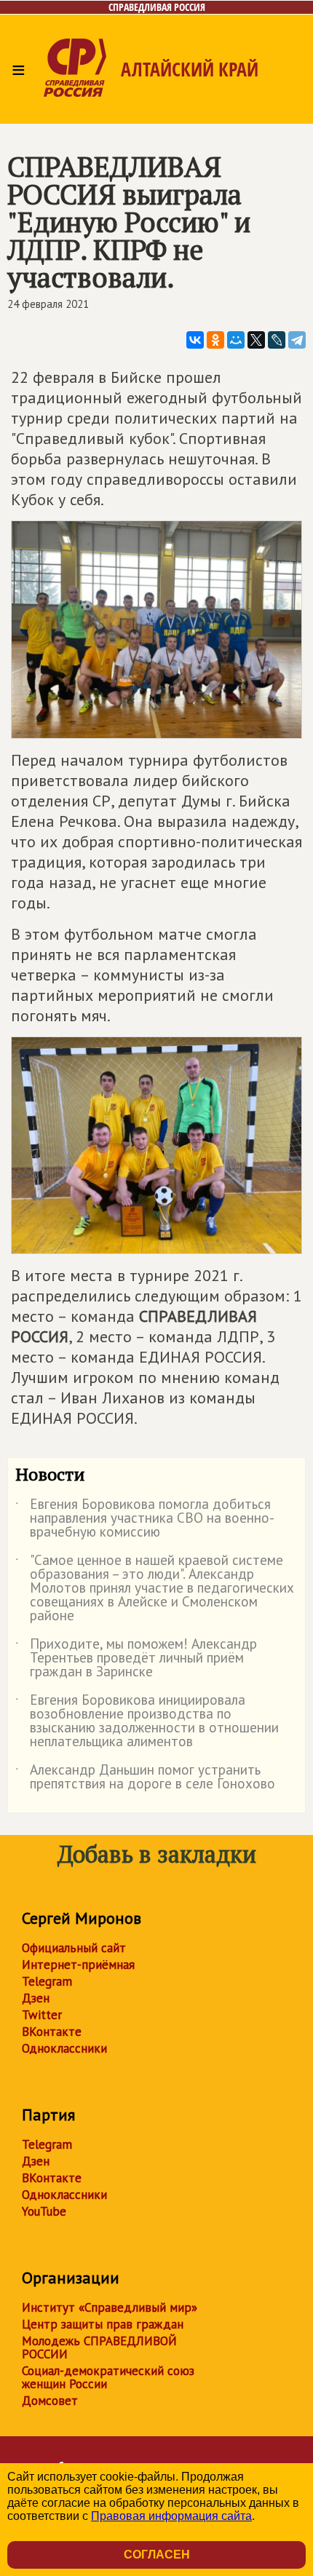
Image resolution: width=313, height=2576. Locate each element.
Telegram (47, 1981)
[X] (256, 340)
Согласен (157, 2555)
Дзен (36, 1998)
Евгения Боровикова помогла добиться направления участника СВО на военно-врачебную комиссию (145, 1519)
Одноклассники (64, 2048)
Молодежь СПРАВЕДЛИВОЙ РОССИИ (99, 2347)
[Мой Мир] (236, 340)
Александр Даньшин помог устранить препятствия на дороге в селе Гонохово (145, 1778)
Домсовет (50, 2401)
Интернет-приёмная (78, 1965)
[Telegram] (297, 340)
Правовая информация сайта (171, 2516)
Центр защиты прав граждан (103, 2324)
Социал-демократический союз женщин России (108, 2377)
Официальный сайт (74, 1948)
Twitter (42, 2015)
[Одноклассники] (215, 340)
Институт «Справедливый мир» (110, 2307)
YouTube (44, 2211)
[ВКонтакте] (195, 340)
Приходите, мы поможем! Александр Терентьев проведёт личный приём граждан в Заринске (136, 1658)
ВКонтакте (52, 2032)
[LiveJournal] (277, 340)
